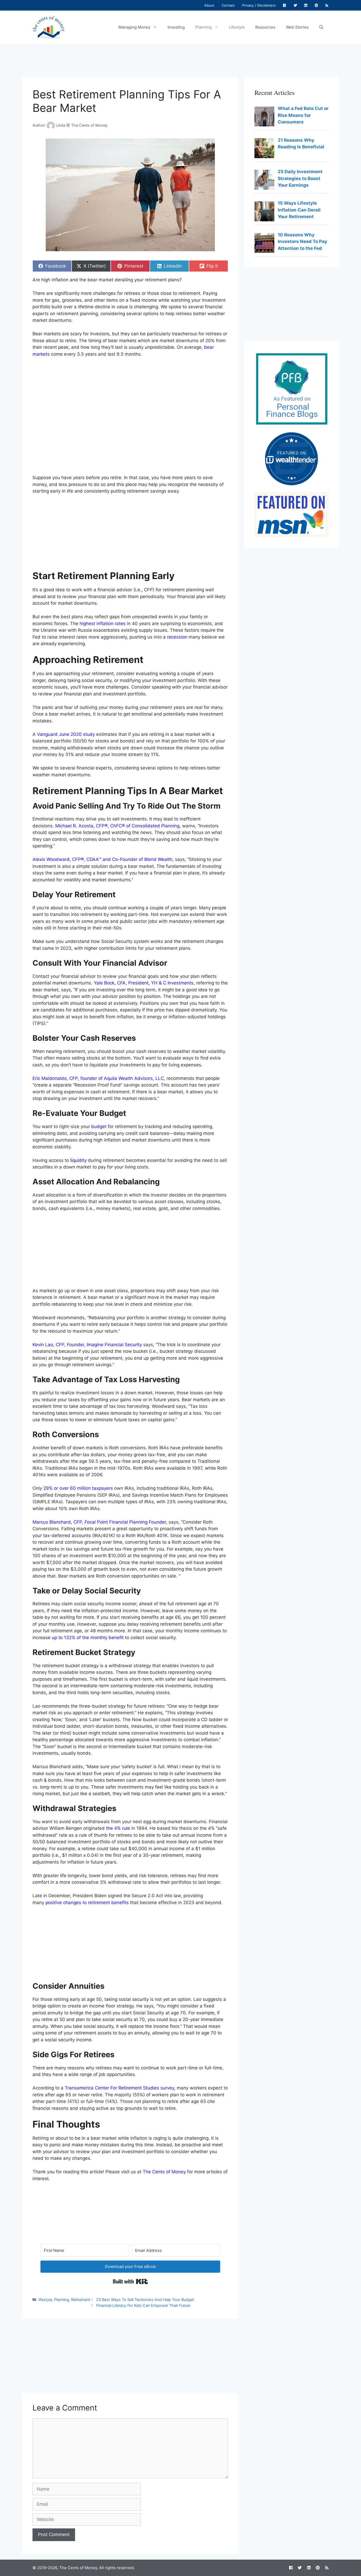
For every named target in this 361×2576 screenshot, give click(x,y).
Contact (228, 5)
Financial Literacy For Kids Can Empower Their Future (143, 2305)
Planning (203, 27)
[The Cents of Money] (48, 27)
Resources (265, 27)
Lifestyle (237, 27)
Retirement (81, 2300)
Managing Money (134, 27)
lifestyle (45, 2300)
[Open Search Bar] (321, 27)
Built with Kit (130, 2281)
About (209, 5)
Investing (176, 27)
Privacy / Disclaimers (259, 5)
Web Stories (297, 27)
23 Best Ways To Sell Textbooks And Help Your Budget (145, 2300)
